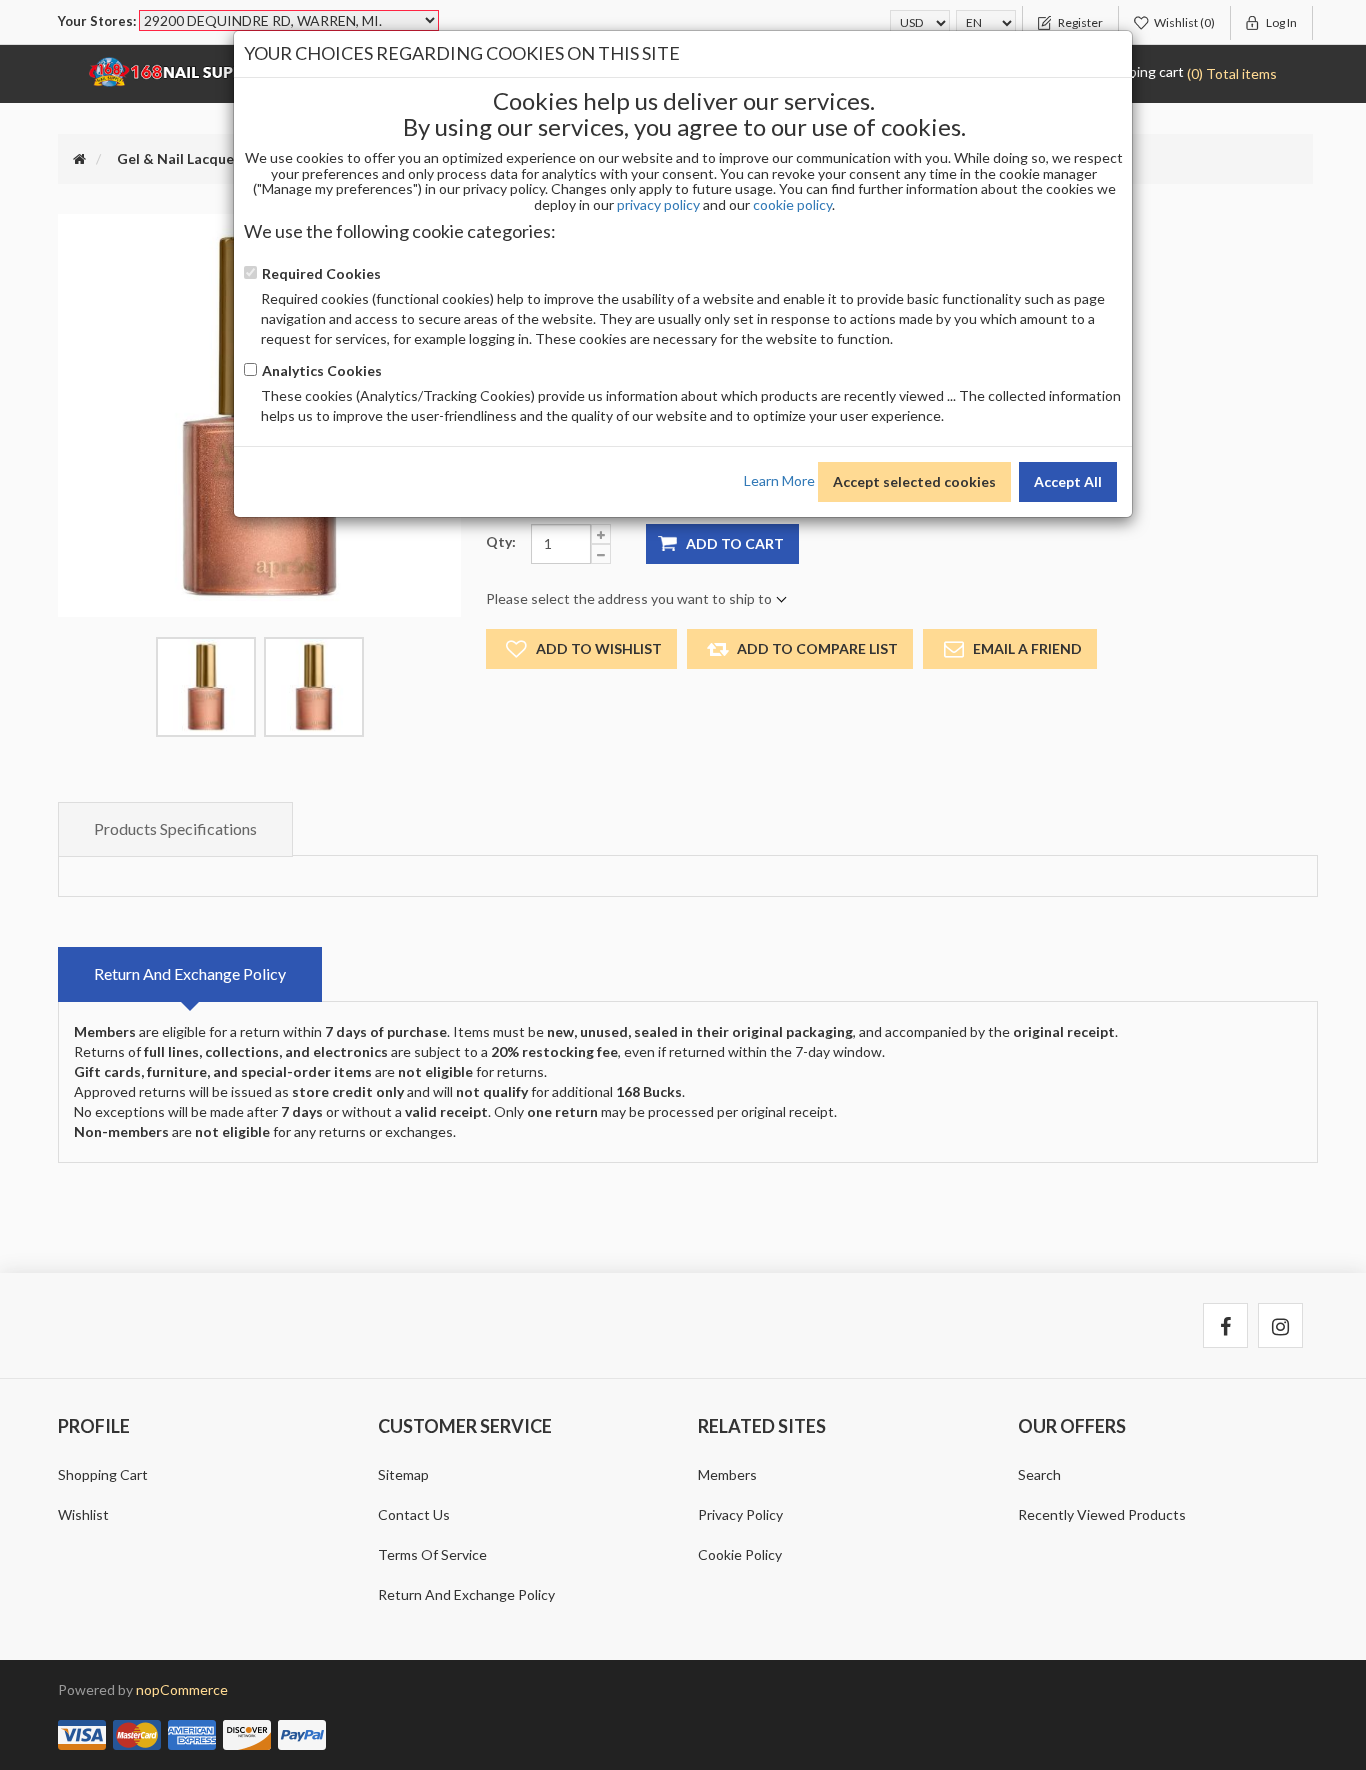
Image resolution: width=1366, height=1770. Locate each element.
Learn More (779, 479)
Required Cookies (321, 273)
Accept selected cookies (914, 481)
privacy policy (658, 204)
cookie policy (792, 204)
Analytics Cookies (322, 370)
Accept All (1068, 481)
